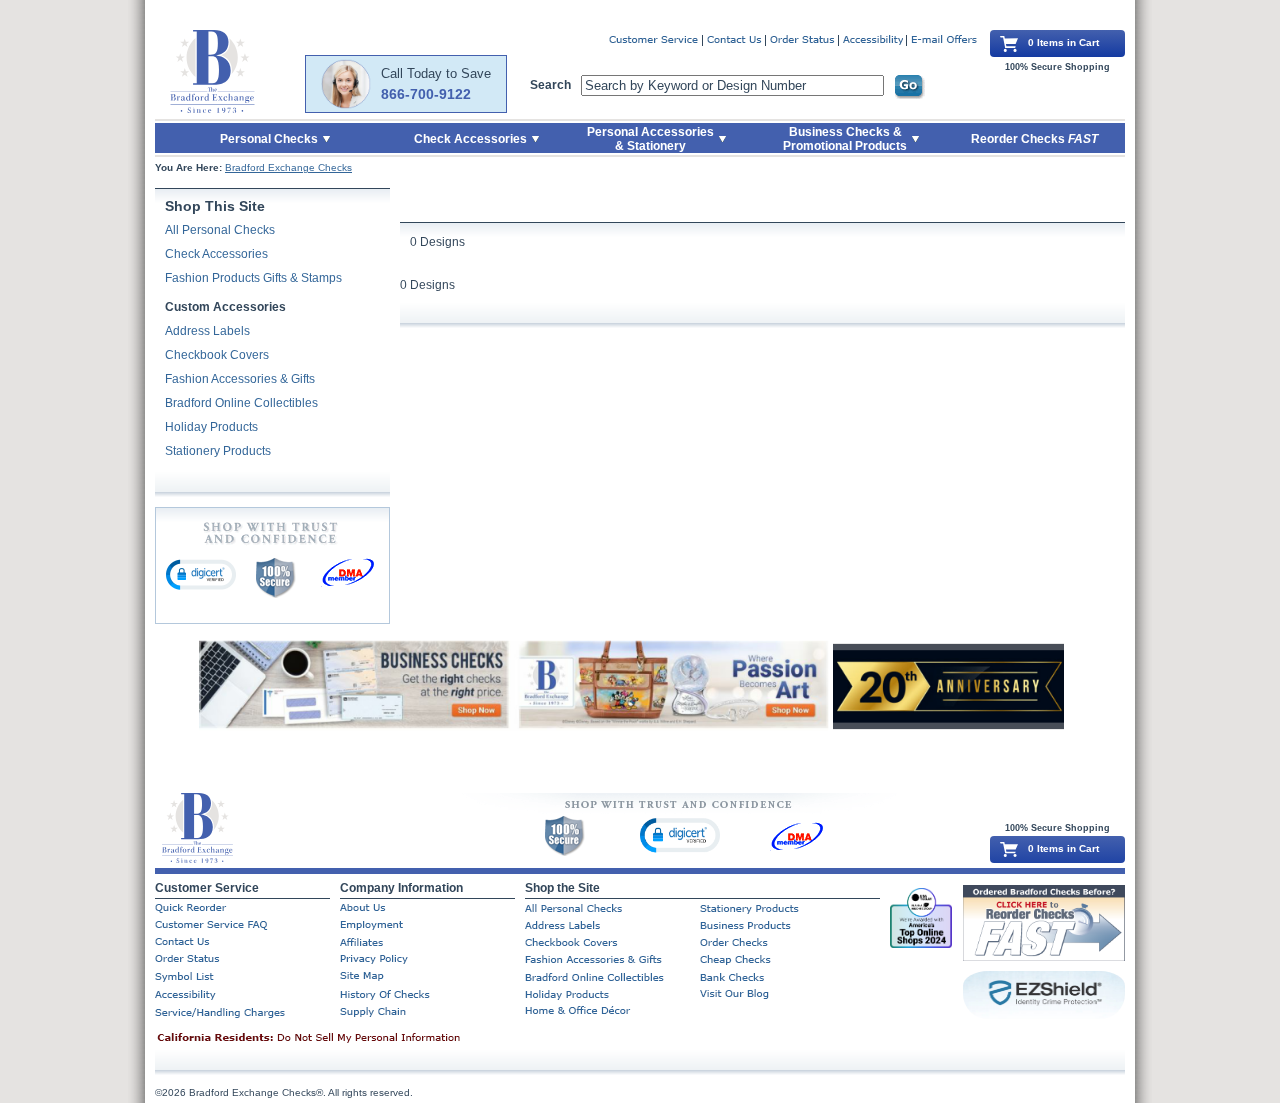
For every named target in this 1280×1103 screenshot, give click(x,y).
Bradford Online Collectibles (241, 403)
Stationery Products (218, 451)
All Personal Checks (220, 230)
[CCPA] (340, 1039)
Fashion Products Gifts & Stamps (253, 278)
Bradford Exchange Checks (288, 167)
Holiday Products (211, 427)
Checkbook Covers (217, 355)
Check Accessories (216, 254)
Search (550, 85)
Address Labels (207, 331)
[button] (201, 574)
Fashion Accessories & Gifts (240, 379)
